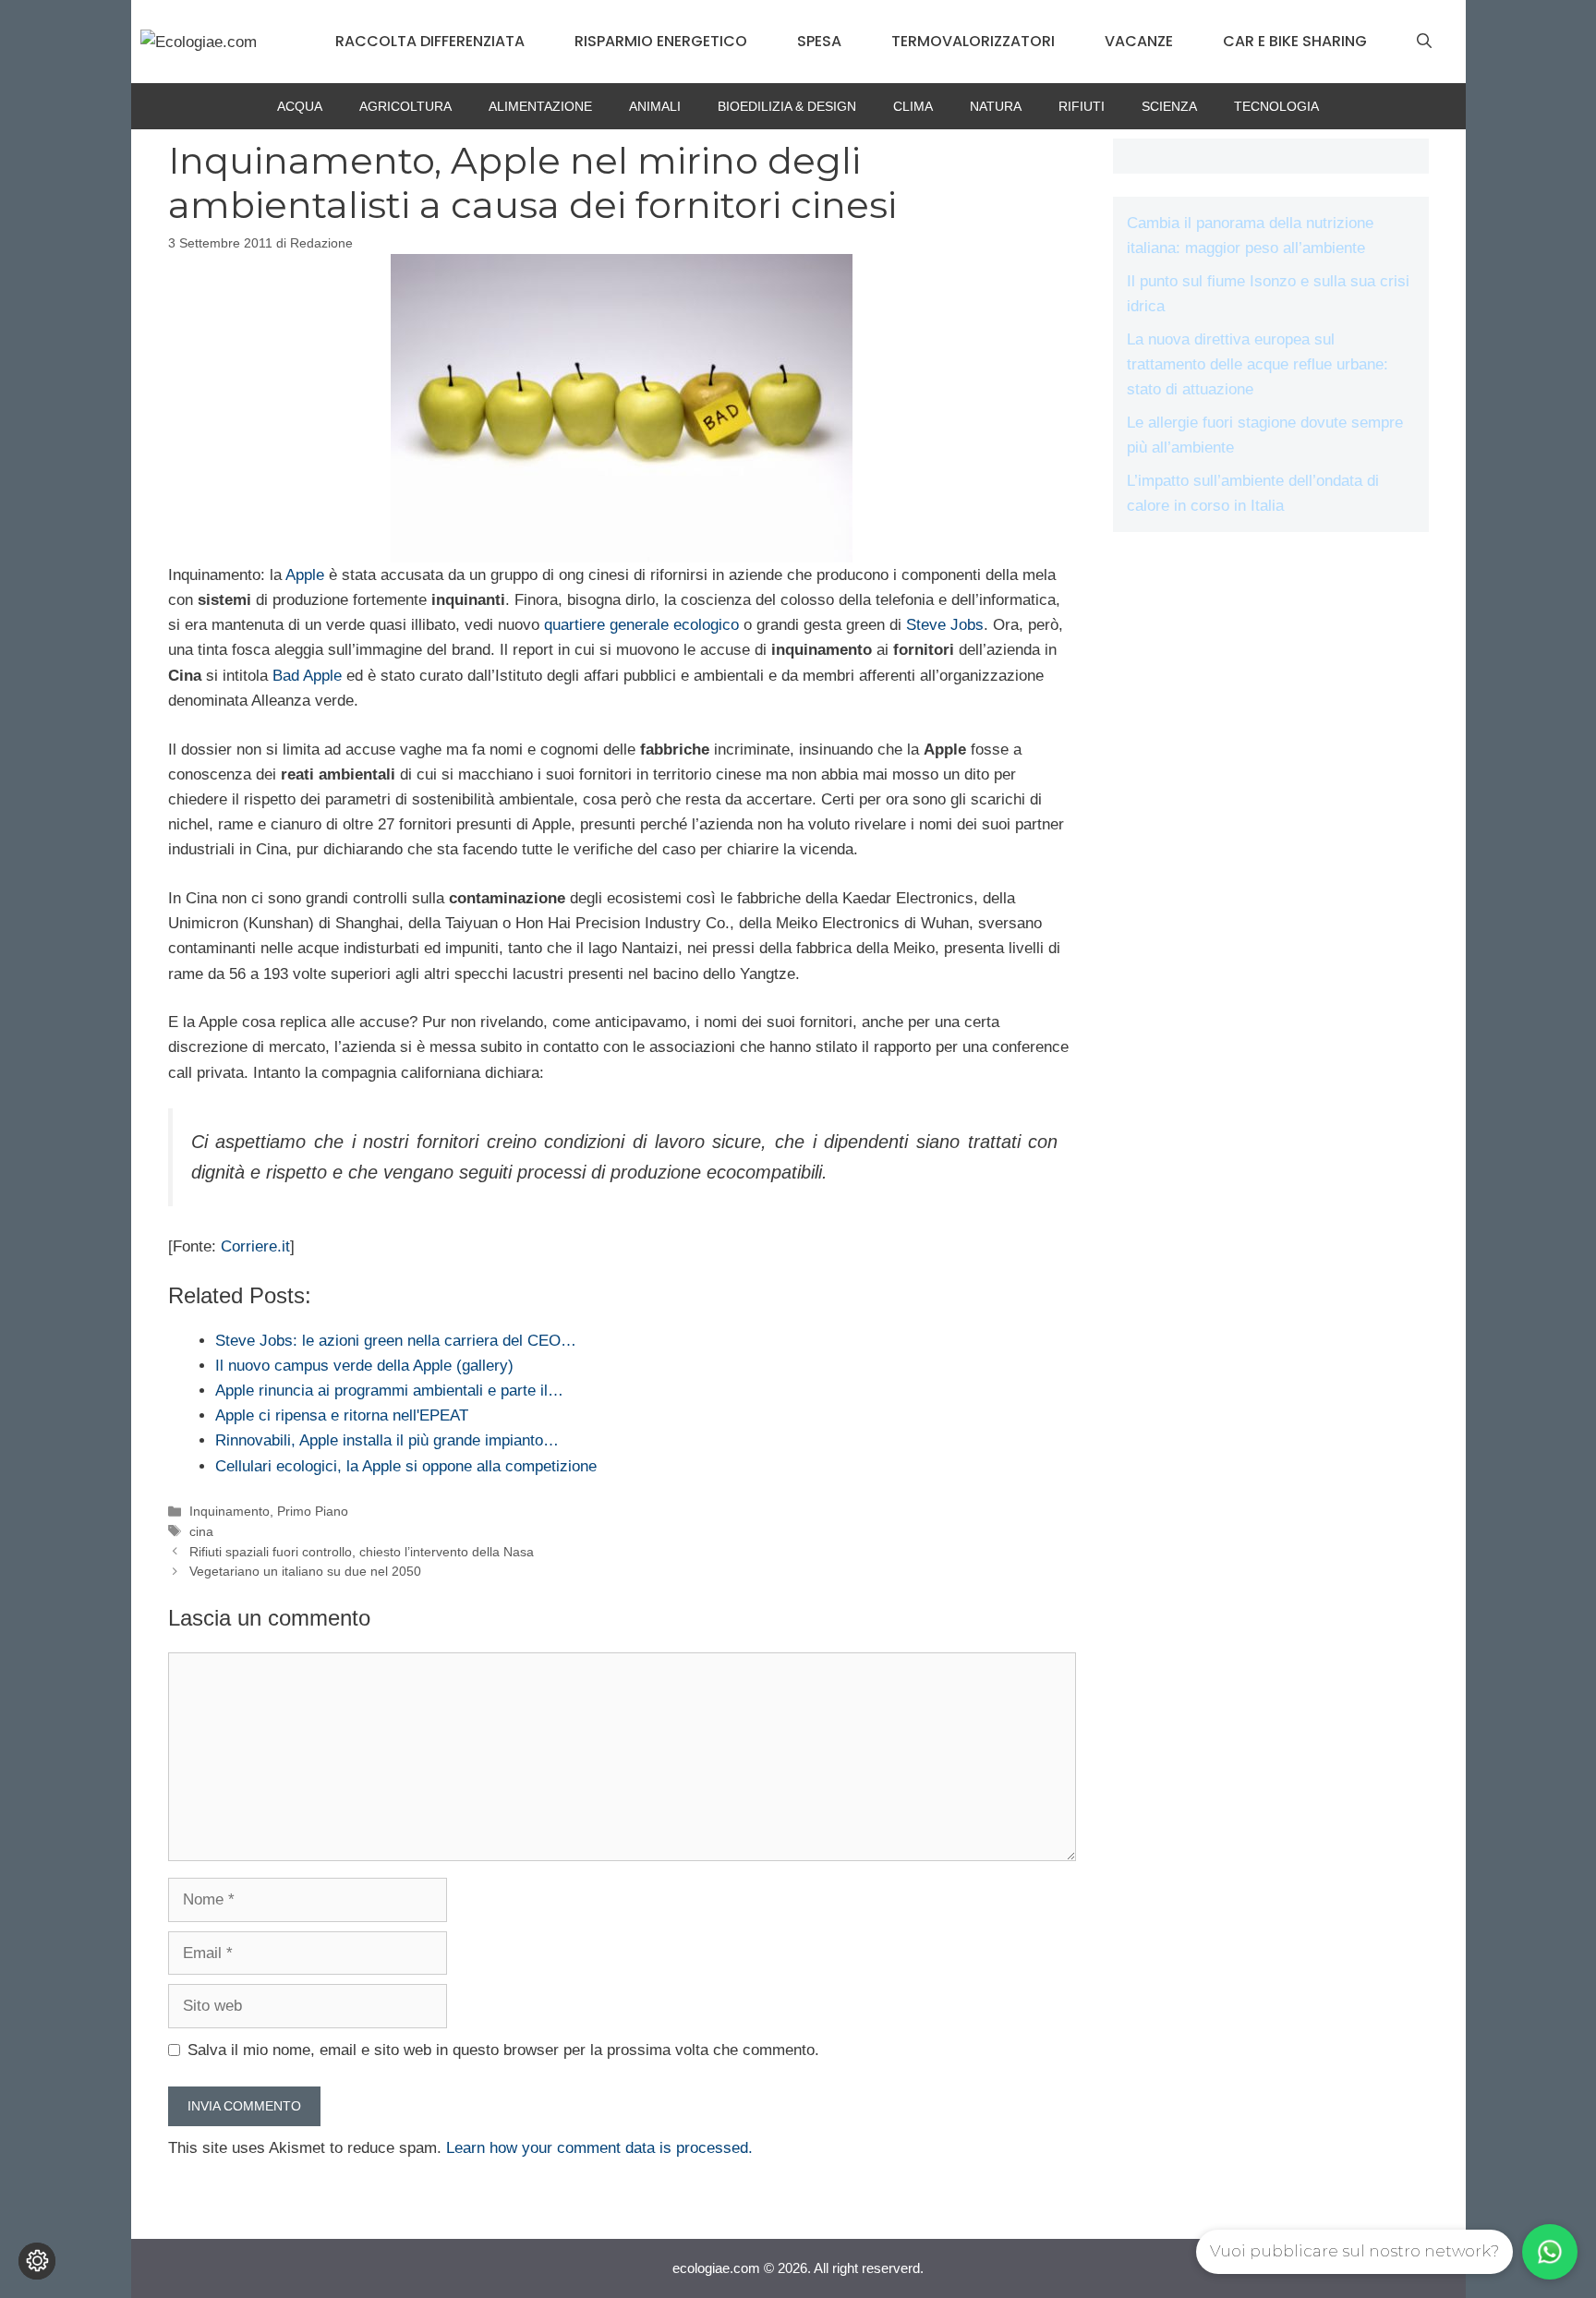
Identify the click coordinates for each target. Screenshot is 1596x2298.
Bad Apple (307, 676)
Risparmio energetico (661, 41)
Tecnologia (1276, 106)
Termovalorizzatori (973, 41)
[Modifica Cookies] (37, 2261)
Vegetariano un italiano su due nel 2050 (305, 1571)
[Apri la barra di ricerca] (1424, 42)
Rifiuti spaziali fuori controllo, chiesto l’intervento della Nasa (362, 1552)
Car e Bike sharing (1295, 41)
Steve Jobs (945, 625)
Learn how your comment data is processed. (599, 2148)
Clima (913, 106)
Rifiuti (1082, 106)
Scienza (1169, 106)
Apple (305, 575)
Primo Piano (313, 1511)
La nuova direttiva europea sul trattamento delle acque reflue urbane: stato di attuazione (1257, 364)
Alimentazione (540, 106)
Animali (655, 106)
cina (201, 1531)
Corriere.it (255, 1246)
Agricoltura (405, 106)
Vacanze (1139, 41)
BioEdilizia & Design (787, 106)
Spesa (819, 41)
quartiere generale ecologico (641, 625)
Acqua (300, 106)
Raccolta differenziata (430, 41)
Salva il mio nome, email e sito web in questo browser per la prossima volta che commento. (503, 2050)
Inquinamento (230, 1511)
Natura (996, 106)
